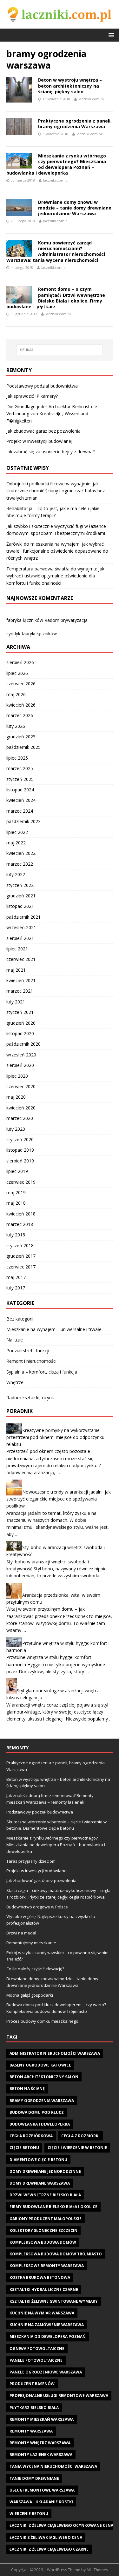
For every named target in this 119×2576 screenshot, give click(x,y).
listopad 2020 (20, 1033)
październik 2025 (23, 747)
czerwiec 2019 (21, 1182)
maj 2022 (16, 843)
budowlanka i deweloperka (40, 2124)
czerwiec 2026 (21, 684)
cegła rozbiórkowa (31, 2136)
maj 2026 (16, 694)
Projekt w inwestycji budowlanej (39, 441)
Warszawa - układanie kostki (41, 2502)
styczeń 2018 (20, 1245)
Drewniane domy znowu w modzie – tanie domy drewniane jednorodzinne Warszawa (75, 208)
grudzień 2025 (21, 737)
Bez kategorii (20, 1319)
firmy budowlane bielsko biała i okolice (53, 2207)
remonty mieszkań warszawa (42, 2419)
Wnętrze (15, 1382)
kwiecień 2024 (21, 800)
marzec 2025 (20, 768)
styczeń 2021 (20, 1012)
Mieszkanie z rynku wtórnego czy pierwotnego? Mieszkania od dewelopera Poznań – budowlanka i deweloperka (56, 164)
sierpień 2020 (20, 1065)
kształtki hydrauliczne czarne (44, 2290)
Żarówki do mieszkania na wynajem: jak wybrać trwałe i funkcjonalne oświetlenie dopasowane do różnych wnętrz (57, 551)
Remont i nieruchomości (31, 1361)
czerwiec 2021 (21, 959)
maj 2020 (16, 1097)
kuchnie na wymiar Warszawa (42, 2313)
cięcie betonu (24, 2148)
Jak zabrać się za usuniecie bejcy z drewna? (50, 452)
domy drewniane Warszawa (40, 2183)
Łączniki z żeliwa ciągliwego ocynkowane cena (61, 2525)
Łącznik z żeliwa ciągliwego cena (46, 2537)
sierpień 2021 (20, 938)
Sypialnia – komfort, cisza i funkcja (42, 1372)
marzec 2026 (20, 715)
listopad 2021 (20, 906)
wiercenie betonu (29, 2514)
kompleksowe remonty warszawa (47, 2266)
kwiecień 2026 (21, 705)
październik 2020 (23, 1044)
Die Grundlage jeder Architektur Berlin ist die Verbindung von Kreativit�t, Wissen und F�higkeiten (52, 414)
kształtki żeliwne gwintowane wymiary (54, 2301)
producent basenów (32, 2384)
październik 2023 (23, 821)
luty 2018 (16, 1235)
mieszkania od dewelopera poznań (48, 2336)
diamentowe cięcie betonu (38, 2160)
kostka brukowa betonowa (40, 2277)
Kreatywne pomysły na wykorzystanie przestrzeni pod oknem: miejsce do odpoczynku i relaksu (56, 1437)
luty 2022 (16, 874)
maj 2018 (16, 1203)
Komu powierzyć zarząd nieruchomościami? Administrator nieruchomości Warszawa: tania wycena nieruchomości (56, 251)
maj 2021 (16, 970)
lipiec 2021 (17, 949)
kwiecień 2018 (21, 1214)
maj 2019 (16, 1192)
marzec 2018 (20, 1224)
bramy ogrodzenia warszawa (42, 2101)
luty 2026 (16, 726)
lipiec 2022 (17, 832)
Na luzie (15, 1340)
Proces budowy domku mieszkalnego (42, 2021)
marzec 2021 (20, 991)
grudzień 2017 (21, 1256)
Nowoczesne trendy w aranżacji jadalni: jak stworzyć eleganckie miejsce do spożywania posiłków (59, 1499)
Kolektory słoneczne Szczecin (43, 2230)
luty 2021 (16, 1002)
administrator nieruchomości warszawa (55, 2053)
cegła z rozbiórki (80, 2136)
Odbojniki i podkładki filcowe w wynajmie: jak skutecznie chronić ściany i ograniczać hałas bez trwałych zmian (56, 491)
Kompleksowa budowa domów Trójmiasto (56, 2254)
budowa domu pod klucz (37, 2112)
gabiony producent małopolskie (46, 2219)
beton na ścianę (27, 2089)
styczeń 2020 (20, 1139)
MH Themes (97, 2570)
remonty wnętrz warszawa (40, 2443)
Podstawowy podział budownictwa (42, 386)
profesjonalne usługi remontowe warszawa (59, 2396)
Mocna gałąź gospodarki (30, 1995)
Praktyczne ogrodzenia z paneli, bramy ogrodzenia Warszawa (75, 124)
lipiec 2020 (17, 1076)
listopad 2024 (20, 790)
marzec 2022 (20, 864)
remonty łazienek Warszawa (41, 2455)
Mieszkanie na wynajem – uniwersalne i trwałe (54, 1329)
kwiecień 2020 (21, 1108)
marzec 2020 (20, 1118)
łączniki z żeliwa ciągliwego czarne (49, 2549)
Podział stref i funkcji (28, 1351)
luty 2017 (16, 1288)
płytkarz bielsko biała (34, 2408)
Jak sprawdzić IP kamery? (32, 396)
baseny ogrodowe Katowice (40, 2065)
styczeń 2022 (20, 885)
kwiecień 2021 (21, 980)
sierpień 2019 (20, 1161)
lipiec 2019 (17, 1171)
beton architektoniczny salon (44, 2077)
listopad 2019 (20, 1150)
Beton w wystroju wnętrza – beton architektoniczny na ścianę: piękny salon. (70, 86)
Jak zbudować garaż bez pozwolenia (43, 431)
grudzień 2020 (21, 1023)
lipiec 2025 (17, 758)
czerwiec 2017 (21, 1267)
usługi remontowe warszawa (42, 2490)
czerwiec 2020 (21, 1086)
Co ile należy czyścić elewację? (35, 1969)
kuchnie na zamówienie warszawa (47, 2325)
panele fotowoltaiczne (36, 2360)
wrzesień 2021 (21, 927)
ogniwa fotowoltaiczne (37, 2349)
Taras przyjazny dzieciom (31, 1861)
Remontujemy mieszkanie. (32, 1943)
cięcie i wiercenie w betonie (77, 2148)
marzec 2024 (20, 811)
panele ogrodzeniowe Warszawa (46, 2372)
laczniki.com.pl (91, 99)
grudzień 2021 (21, 896)
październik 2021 (23, 917)
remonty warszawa (31, 2431)
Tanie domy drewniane (34, 2478)
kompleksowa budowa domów (43, 2242)
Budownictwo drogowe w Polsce (37, 1907)
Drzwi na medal (21, 1933)
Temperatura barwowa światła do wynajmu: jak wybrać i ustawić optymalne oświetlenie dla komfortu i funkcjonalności (55, 576)
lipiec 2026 (17, 673)
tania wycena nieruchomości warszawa (53, 2466)
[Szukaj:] (60, 350)
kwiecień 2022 (21, 853)
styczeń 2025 (20, 779)
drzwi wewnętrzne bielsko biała (45, 2195)
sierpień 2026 (20, 662)
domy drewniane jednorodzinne (45, 2171)
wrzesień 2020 (21, 1055)
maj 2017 (16, 1277)
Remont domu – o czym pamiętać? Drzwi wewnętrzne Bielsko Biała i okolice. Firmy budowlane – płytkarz (56, 298)
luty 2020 (16, 1129)
